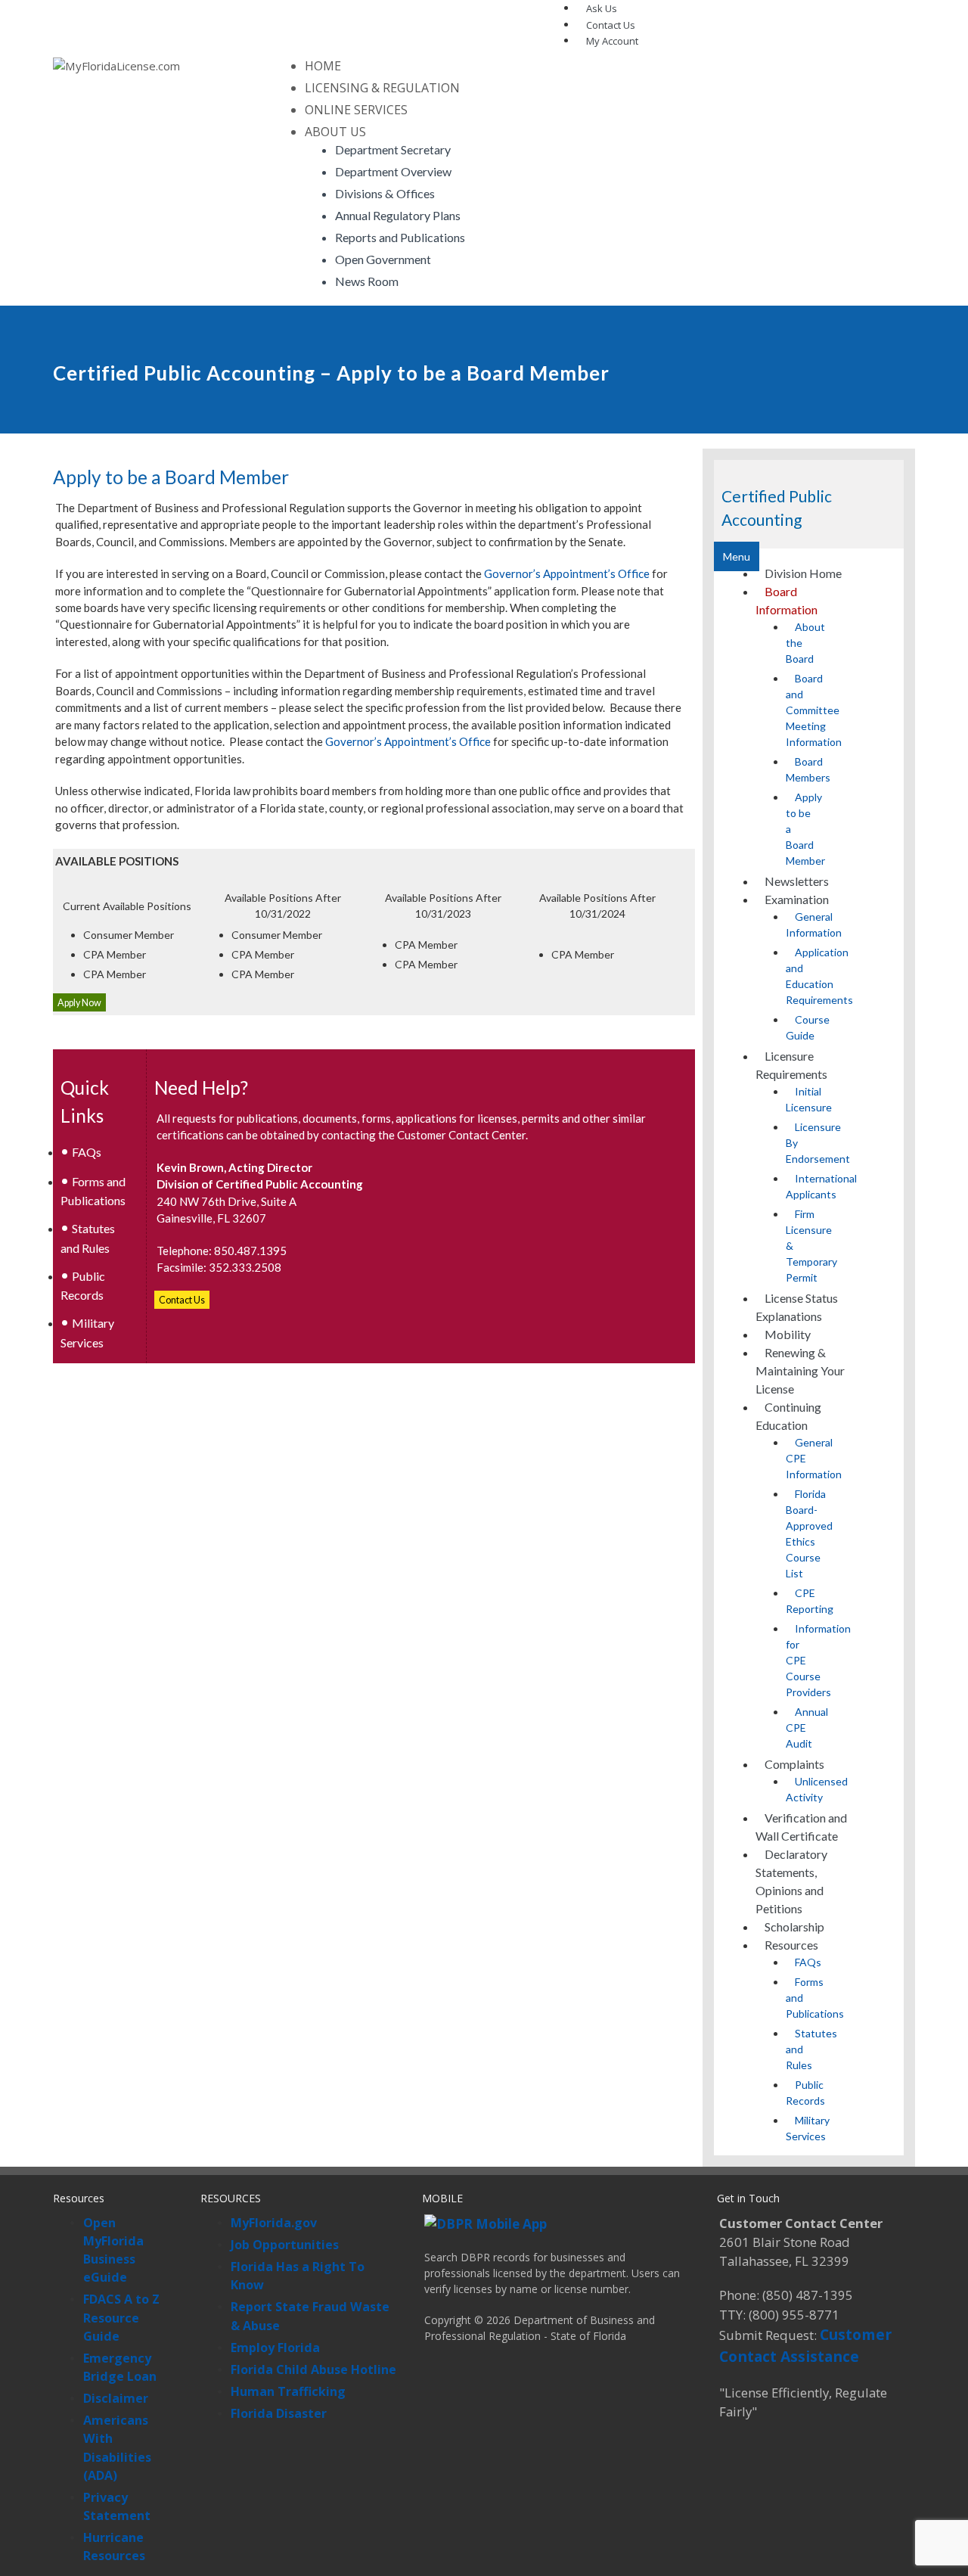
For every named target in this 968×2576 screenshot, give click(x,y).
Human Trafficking (288, 2391)
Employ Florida (275, 2348)
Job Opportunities (285, 2245)
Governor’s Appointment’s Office (567, 573)
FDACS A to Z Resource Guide (121, 2317)
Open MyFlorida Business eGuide (113, 2250)
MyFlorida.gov (274, 2223)
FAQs (87, 1152)
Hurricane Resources (114, 2546)
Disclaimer (116, 2398)
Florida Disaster (279, 2413)
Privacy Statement (117, 2506)
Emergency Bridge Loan (120, 2367)
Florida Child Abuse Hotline (313, 2369)
